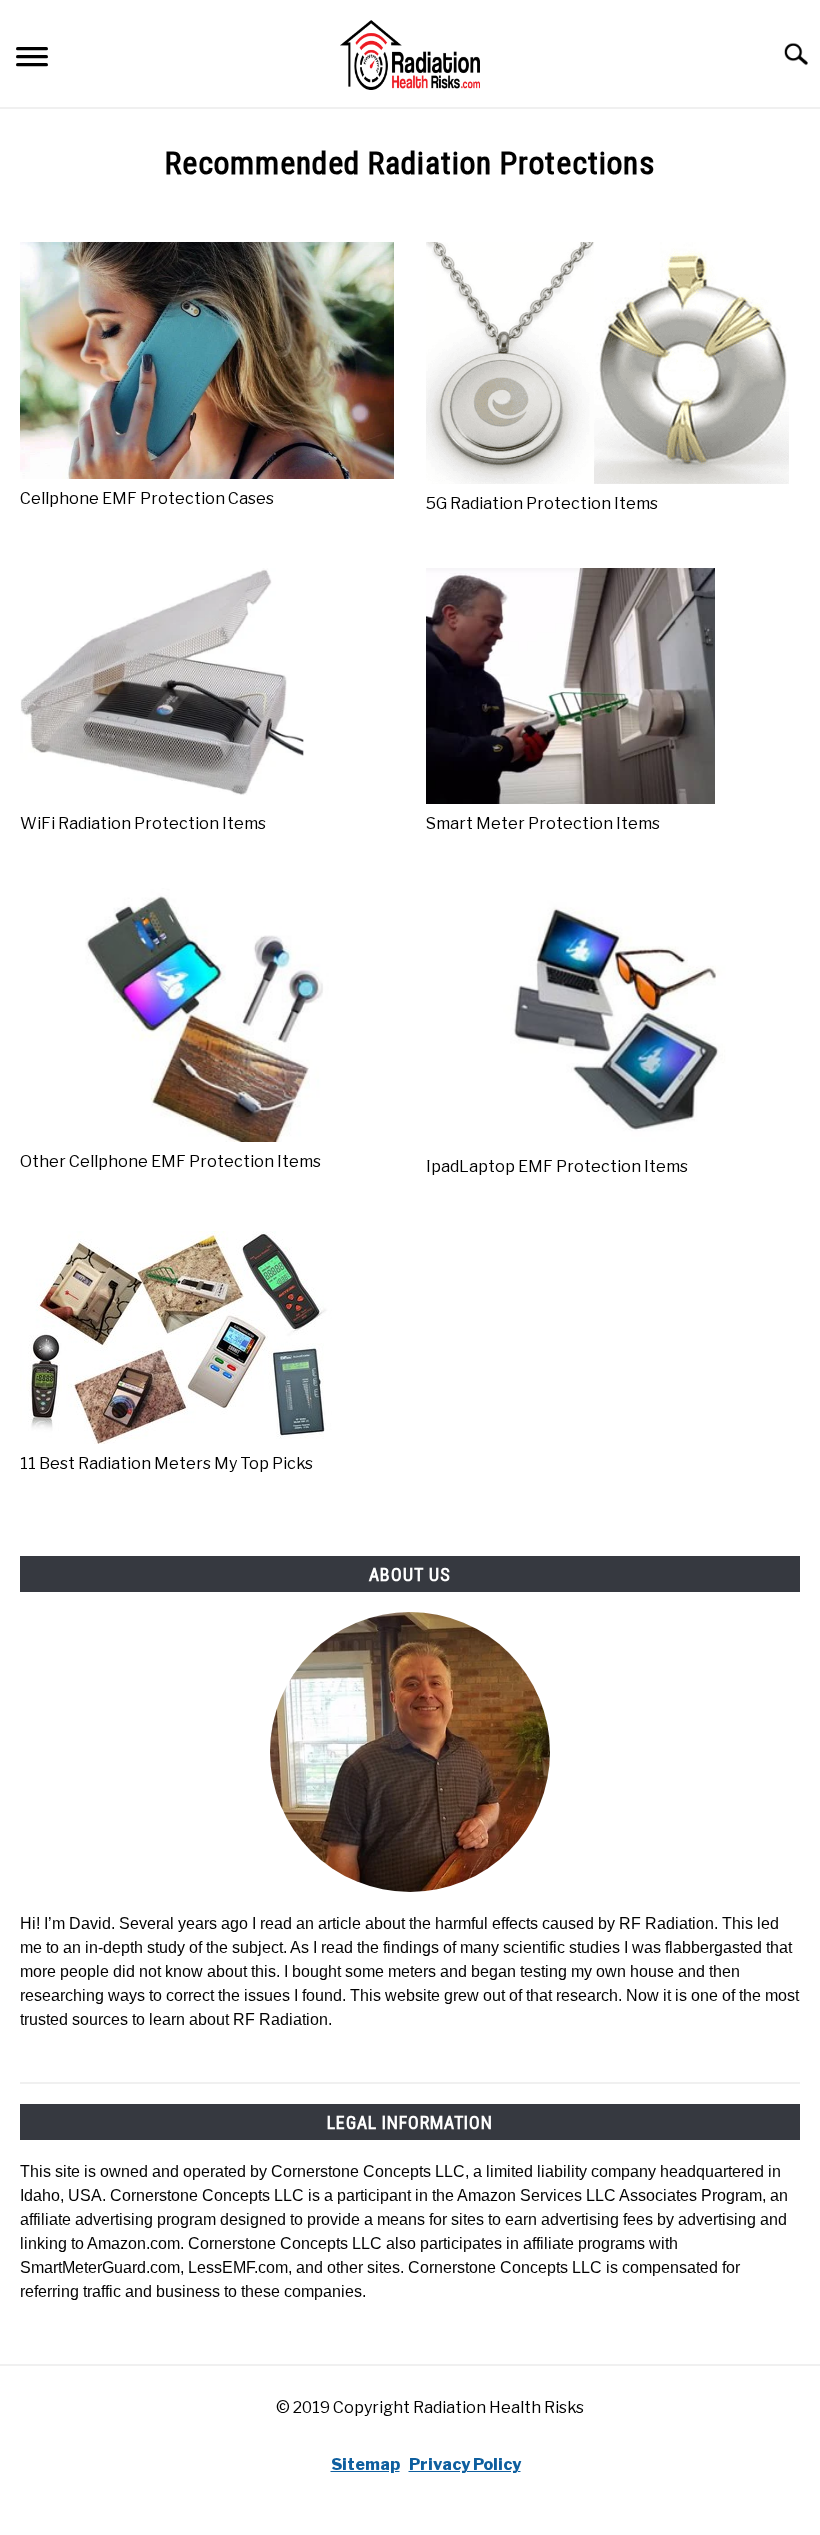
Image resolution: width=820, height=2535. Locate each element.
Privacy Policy (465, 2464)
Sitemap (365, 2464)
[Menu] (32, 59)
